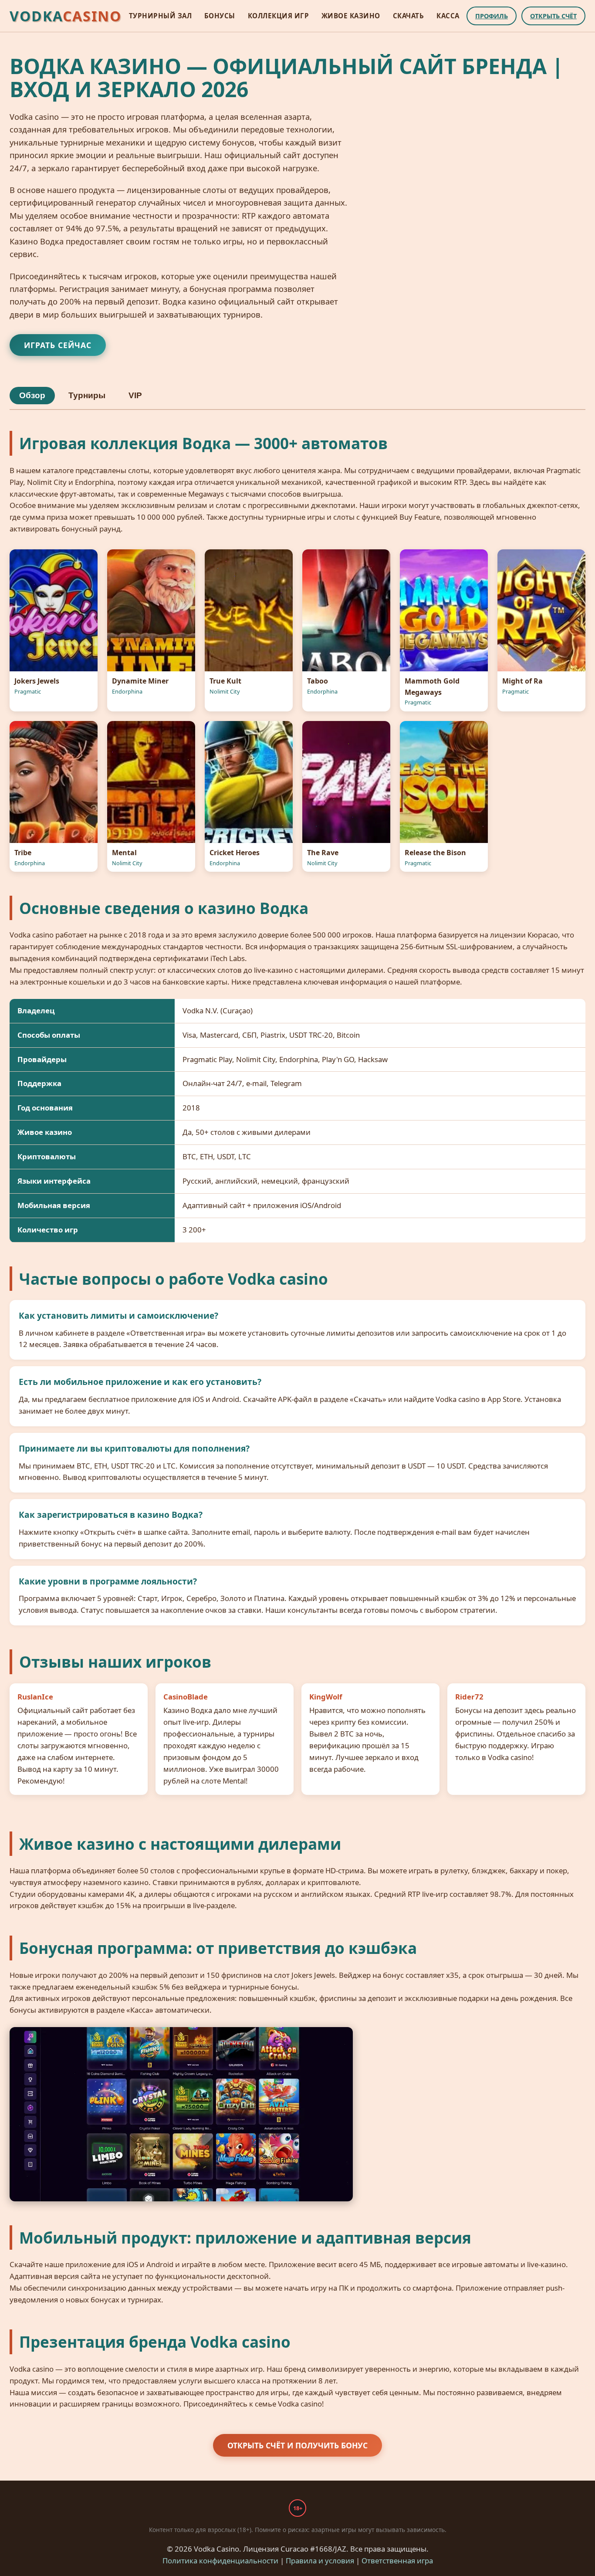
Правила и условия (320, 2561)
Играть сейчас (58, 345)
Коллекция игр (279, 16)
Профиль (492, 16)
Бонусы (220, 16)
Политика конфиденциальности (220, 2561)
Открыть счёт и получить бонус (297, 2445)
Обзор (32, 395)
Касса (448, 16)
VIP (135, 395)
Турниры (87, 395)
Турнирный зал (161, 16)
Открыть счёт (553, 16)
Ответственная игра (397, 2561)
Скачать (409, 16)
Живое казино (351, 16)
